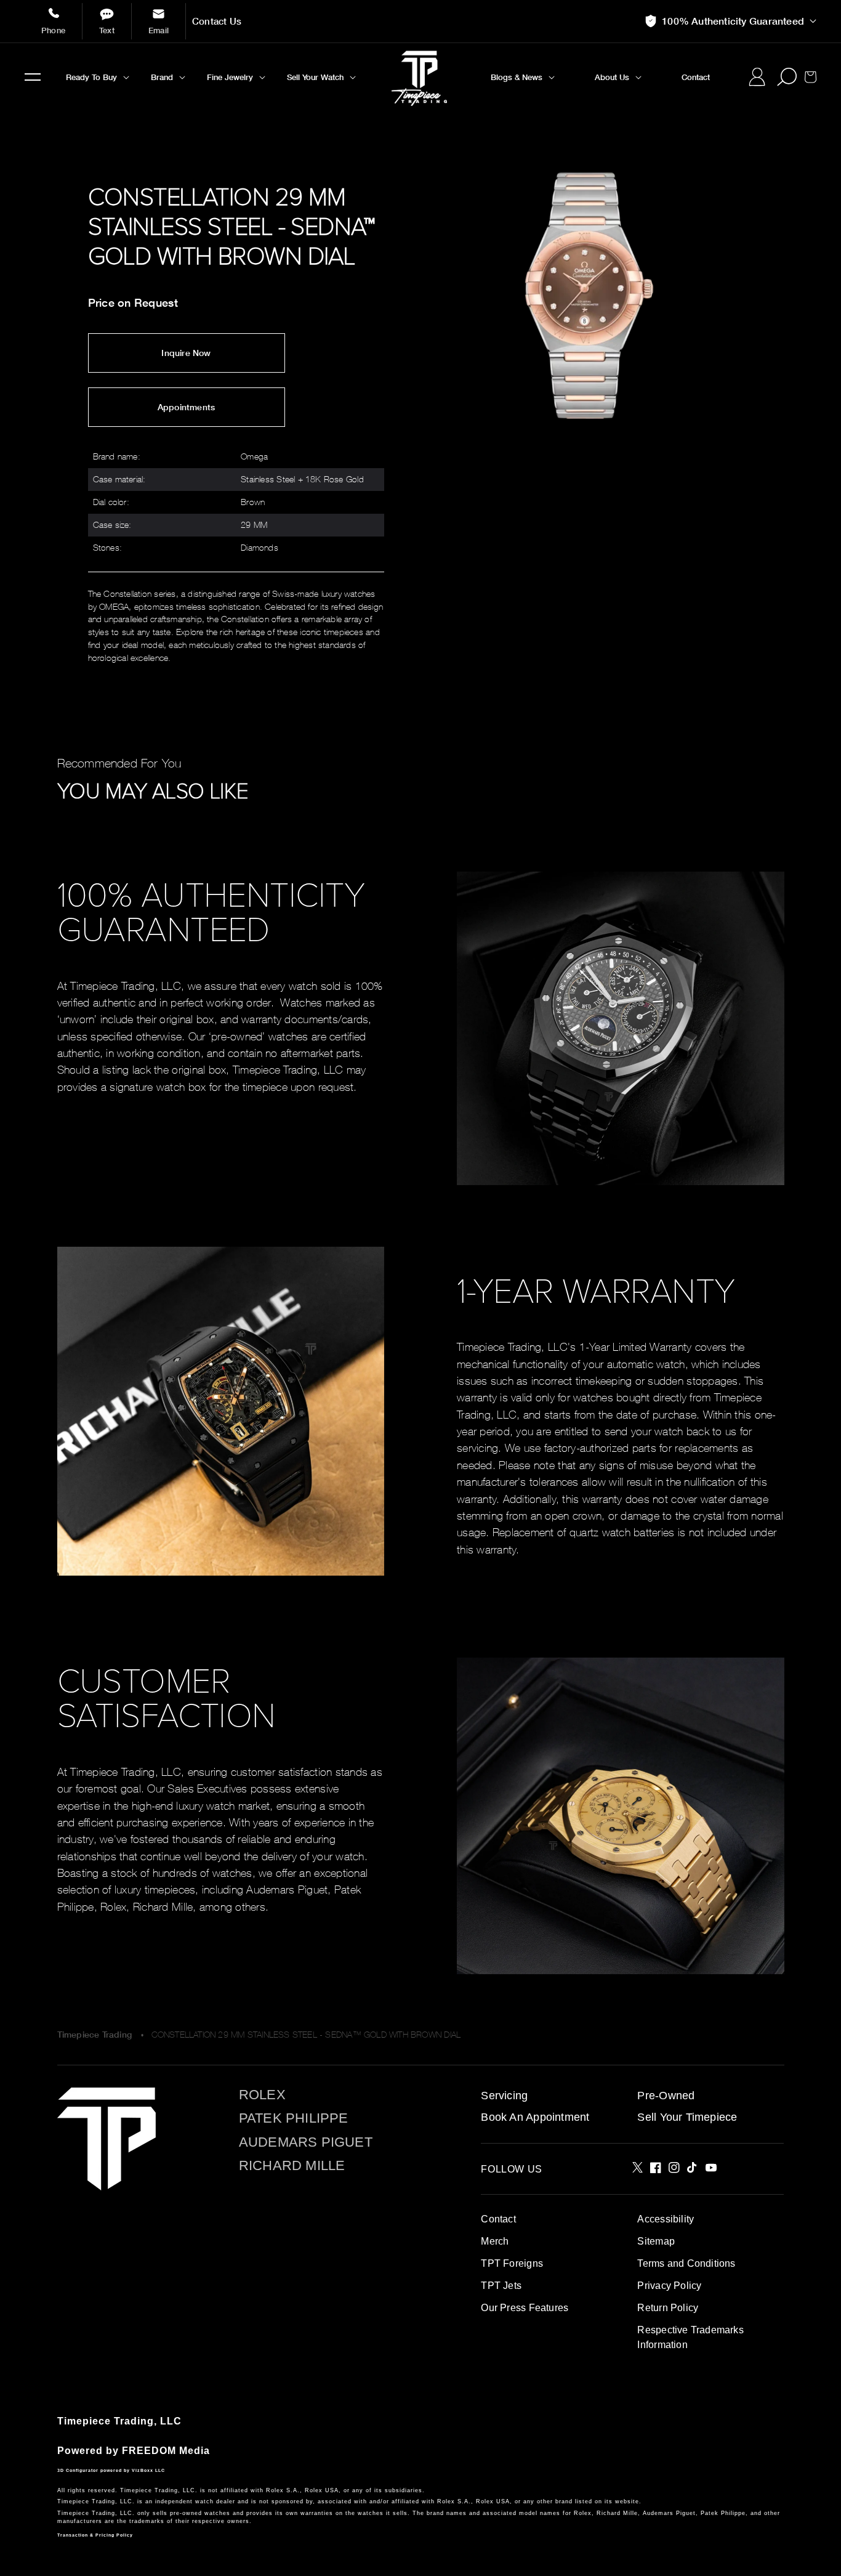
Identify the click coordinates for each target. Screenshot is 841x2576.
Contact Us (217, 21)
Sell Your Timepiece (687, 2117)
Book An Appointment (535, 2117)
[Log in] (757, 77)
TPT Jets (501, 2286)
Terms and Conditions (686, 2263)
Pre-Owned (666, 2096)
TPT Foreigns (512, 2263)
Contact (498, 2219)
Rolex (262, 2095)
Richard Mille (292, 2166)
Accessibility (666, 2219)
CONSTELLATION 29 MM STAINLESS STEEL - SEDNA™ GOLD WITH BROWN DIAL (306, 2034)
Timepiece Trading (95, 2035)
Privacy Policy (669, 2286)
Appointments (187, 407)
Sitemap (656, 2241)
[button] (33, 77)
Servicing (504, 2096)
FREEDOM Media (166, 2451)
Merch (495, 2241)
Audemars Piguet (306, 2142)
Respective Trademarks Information (690, 2337)
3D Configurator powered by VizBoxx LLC (111, 2470)
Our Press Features (525, 2308)
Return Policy (668, 2308)
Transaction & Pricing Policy (95, 2535)
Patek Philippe (294, 2118)
